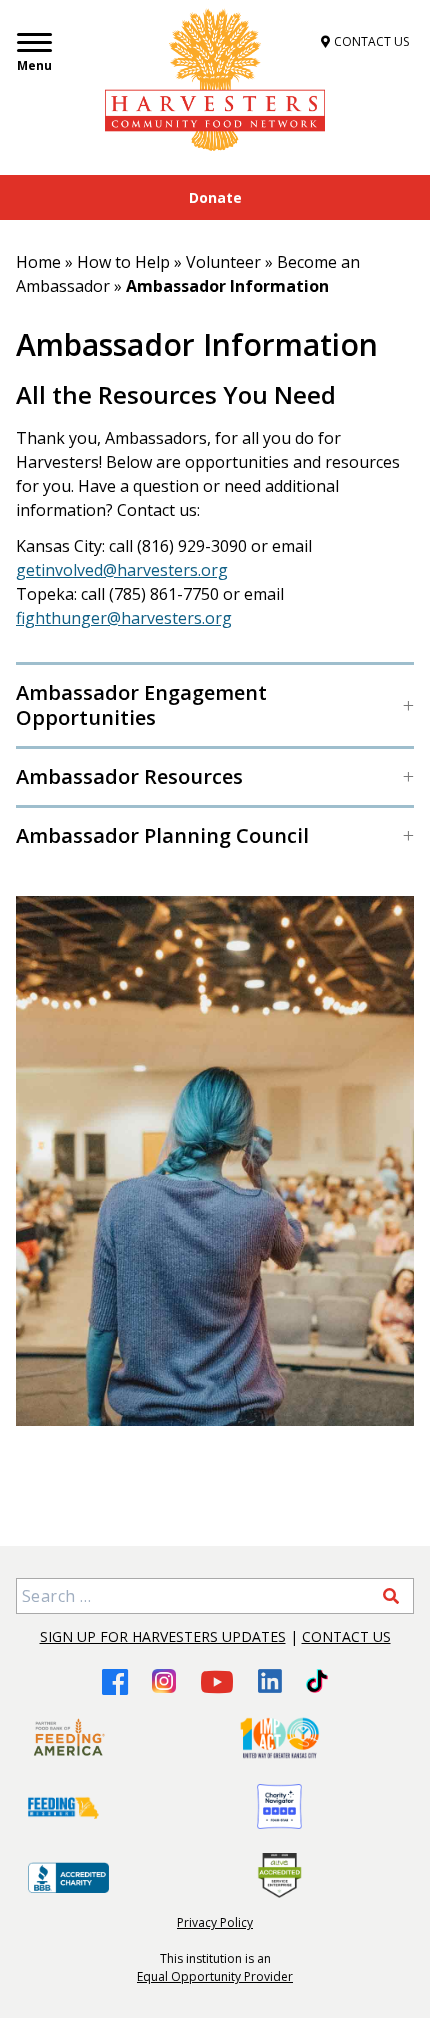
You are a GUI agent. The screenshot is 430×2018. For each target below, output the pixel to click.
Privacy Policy (215, 1922)
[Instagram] (164, 1681)
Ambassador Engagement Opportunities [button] (141, 705)
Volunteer (223, 262)
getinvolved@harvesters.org (122, 570)
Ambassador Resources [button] (129, 776)
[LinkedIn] (270, 1681)
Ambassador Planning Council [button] (162, 835)
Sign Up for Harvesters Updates (163, 1636)
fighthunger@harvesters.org (124, 618)
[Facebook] (115, 1681)
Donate (215, 197)
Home (38, 262)
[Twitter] (316, 1681)
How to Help (123, 262)
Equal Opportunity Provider (215, 1976)
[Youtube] (217, 1681)
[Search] (391, 1596)
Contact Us (346, 1636)
